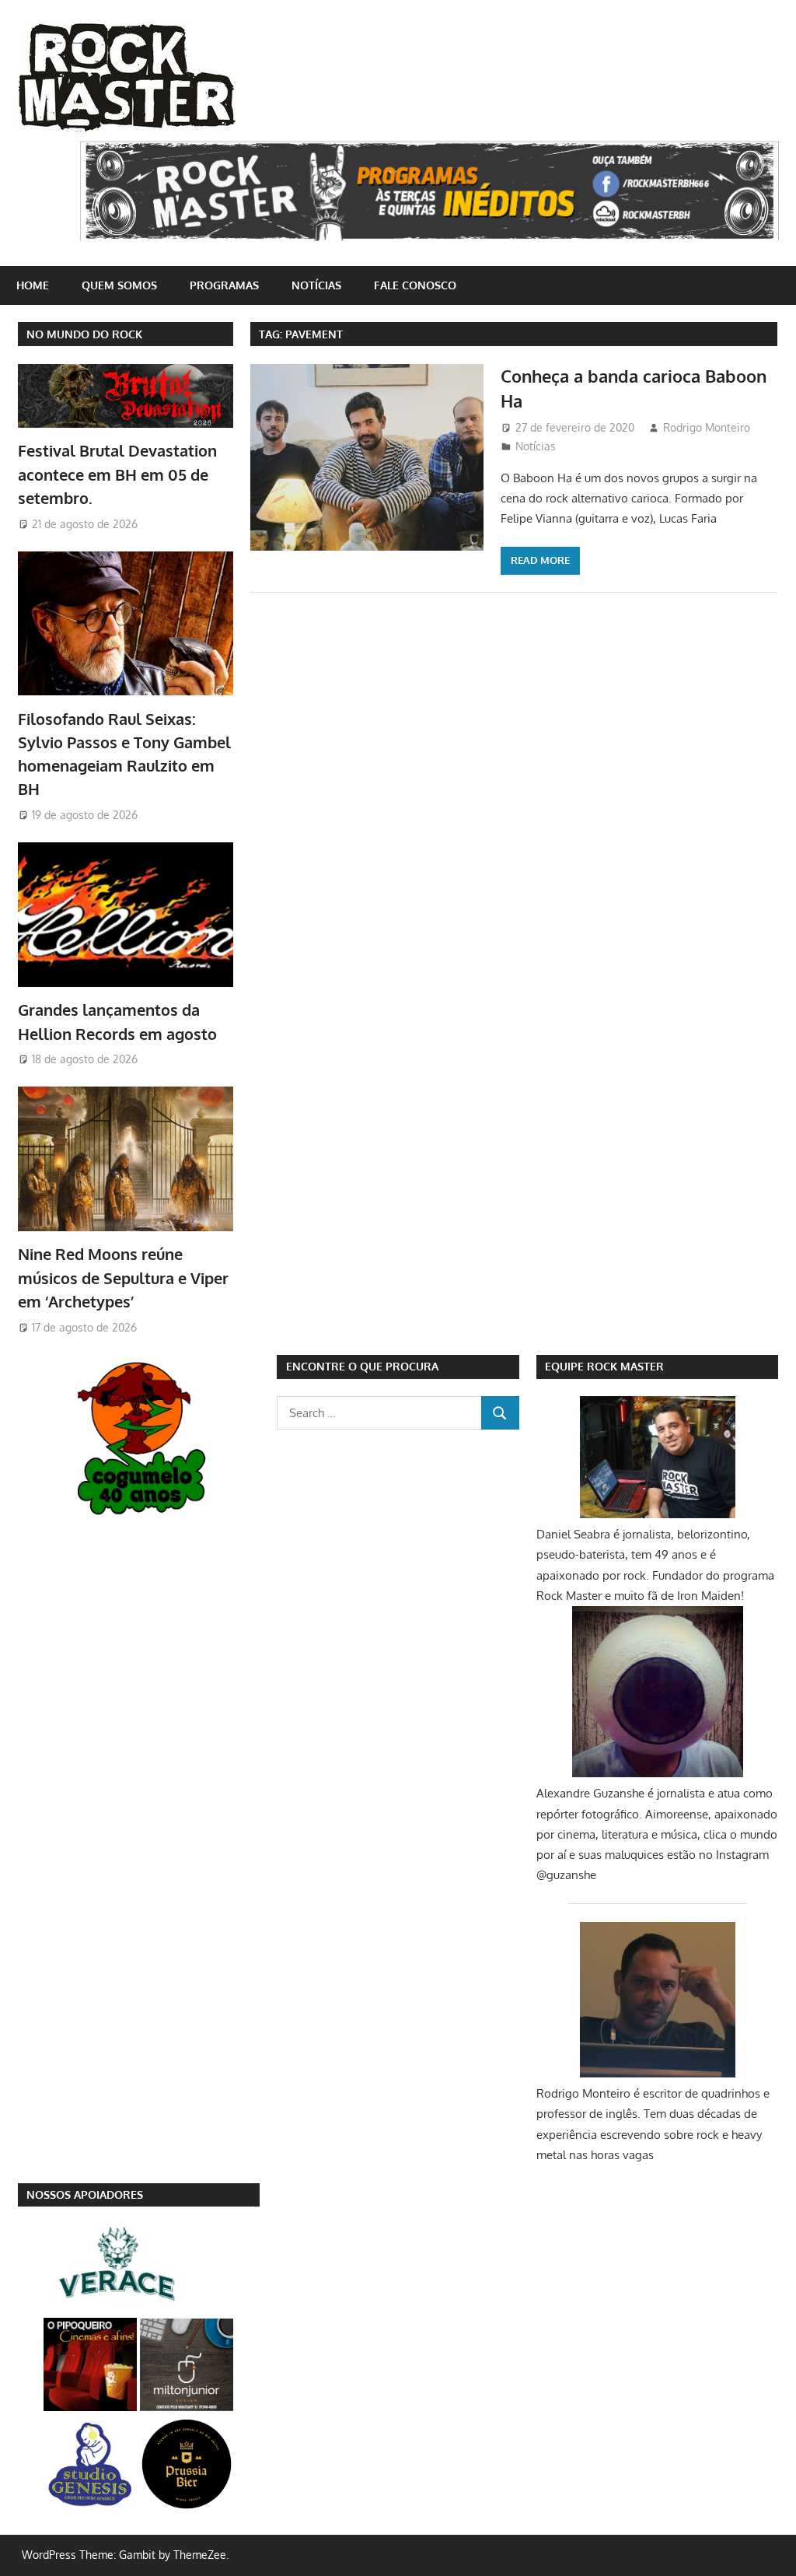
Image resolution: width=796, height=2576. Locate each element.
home (33, 285)
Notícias (316, 285)
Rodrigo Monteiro (707, 427)
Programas (224, 285)
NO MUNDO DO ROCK (84, 334)
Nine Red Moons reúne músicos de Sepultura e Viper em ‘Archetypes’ (123, 1277)
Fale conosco (415, 285)
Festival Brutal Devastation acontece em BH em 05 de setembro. (117, 474)
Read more (540, 560)
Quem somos (119, 285)
